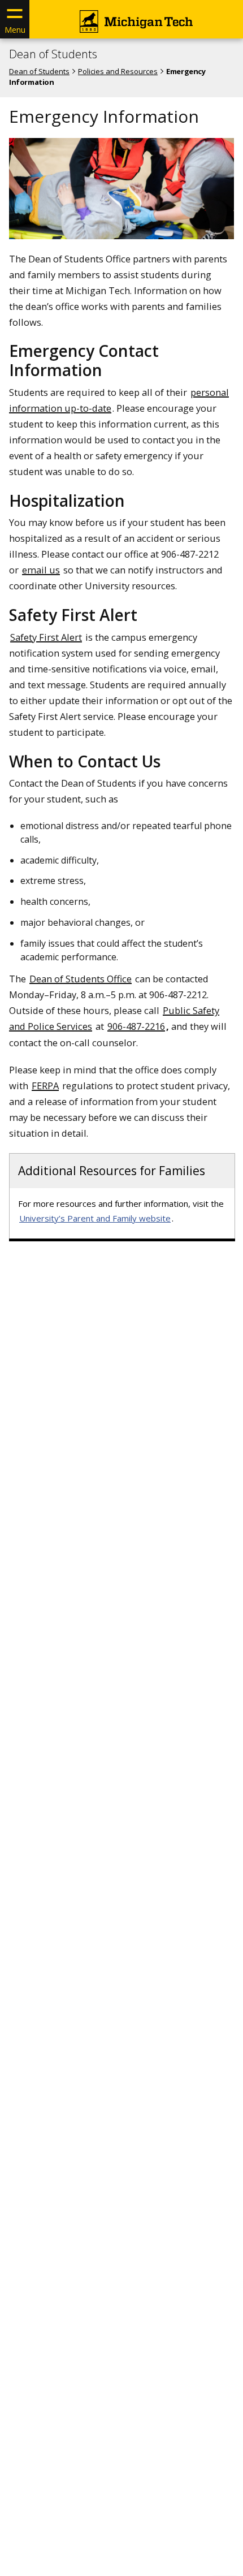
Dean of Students (53, 54)
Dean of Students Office (81, 979)
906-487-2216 (136, 1026)
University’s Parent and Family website (95, 1218)
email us (41, 570)
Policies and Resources (118, 71)
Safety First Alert (46, 637)
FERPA (45, 1086)
